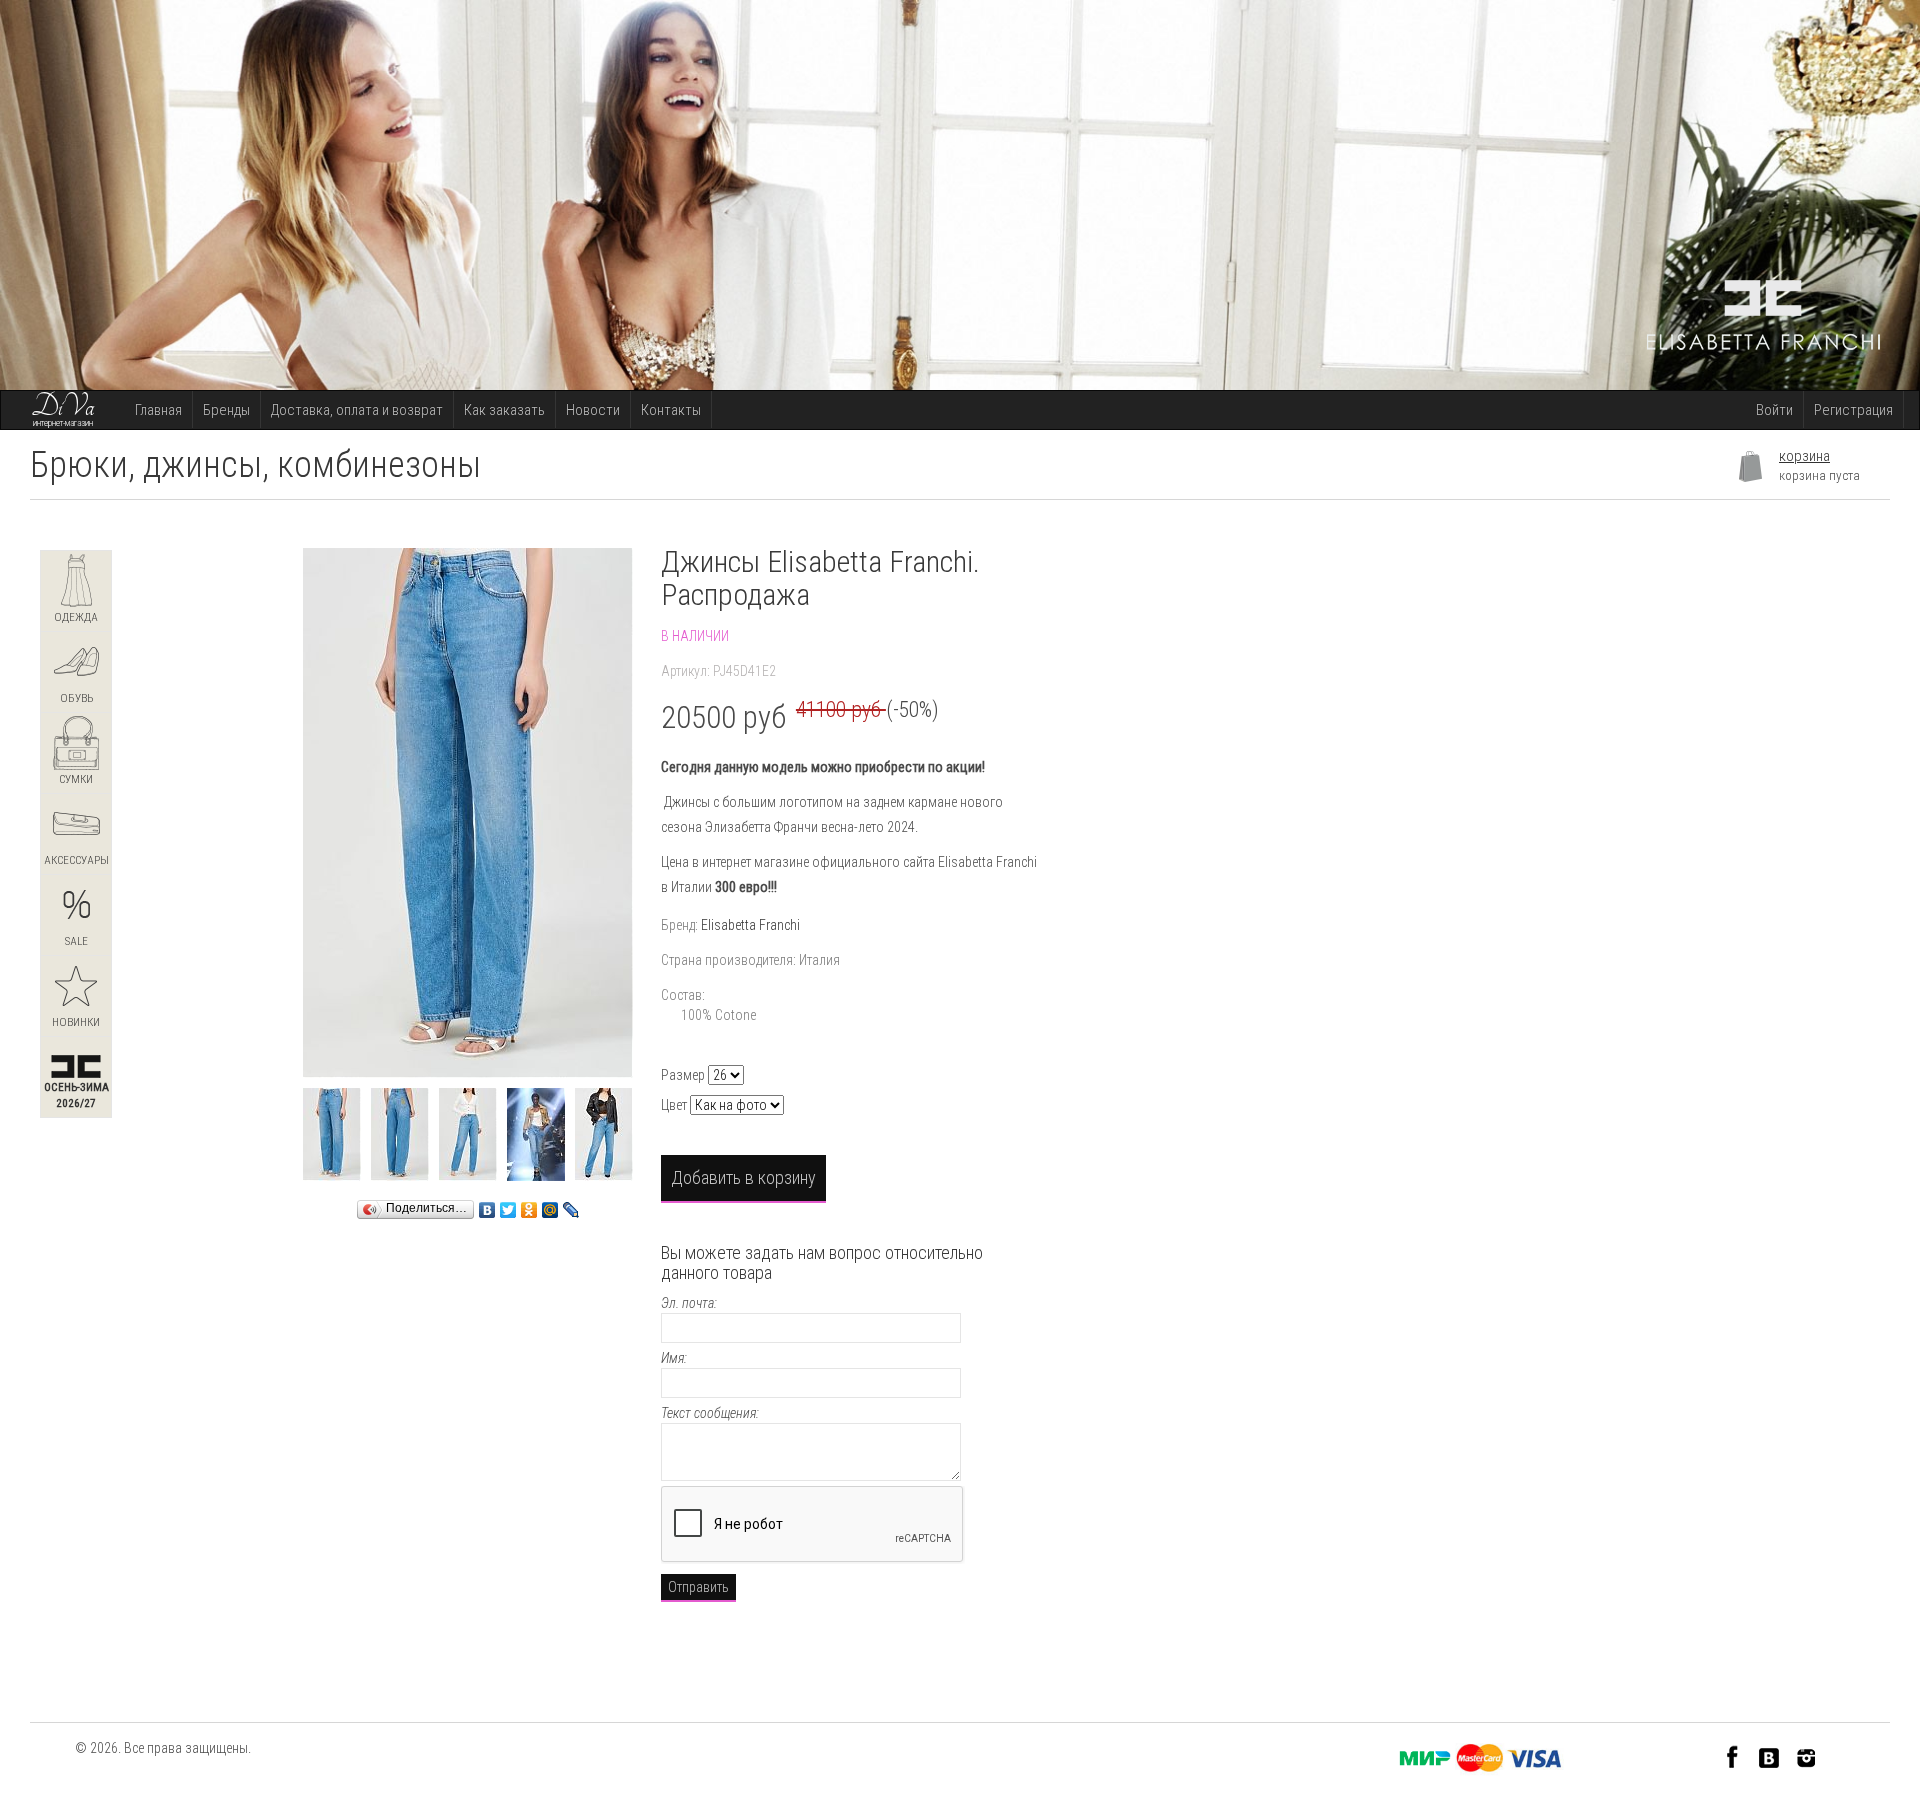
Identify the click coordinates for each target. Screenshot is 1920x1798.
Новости (593, 410)
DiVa (63, 407)
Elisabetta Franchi (750, 925)
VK (1769, 1756)
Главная (158, 410)
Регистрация (1853, 410)
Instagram (1806, 1756)
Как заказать (504, 410)
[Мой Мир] (550, 1205)
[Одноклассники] (529, 1205)
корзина (1804, 456)
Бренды (226, 410)
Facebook (1732, 1756)
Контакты (671, 410)
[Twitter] (508, 1205)
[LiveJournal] (571, 1205)
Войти (1774, 410)
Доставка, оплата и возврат (357, 410)
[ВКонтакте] (487, 1205)
